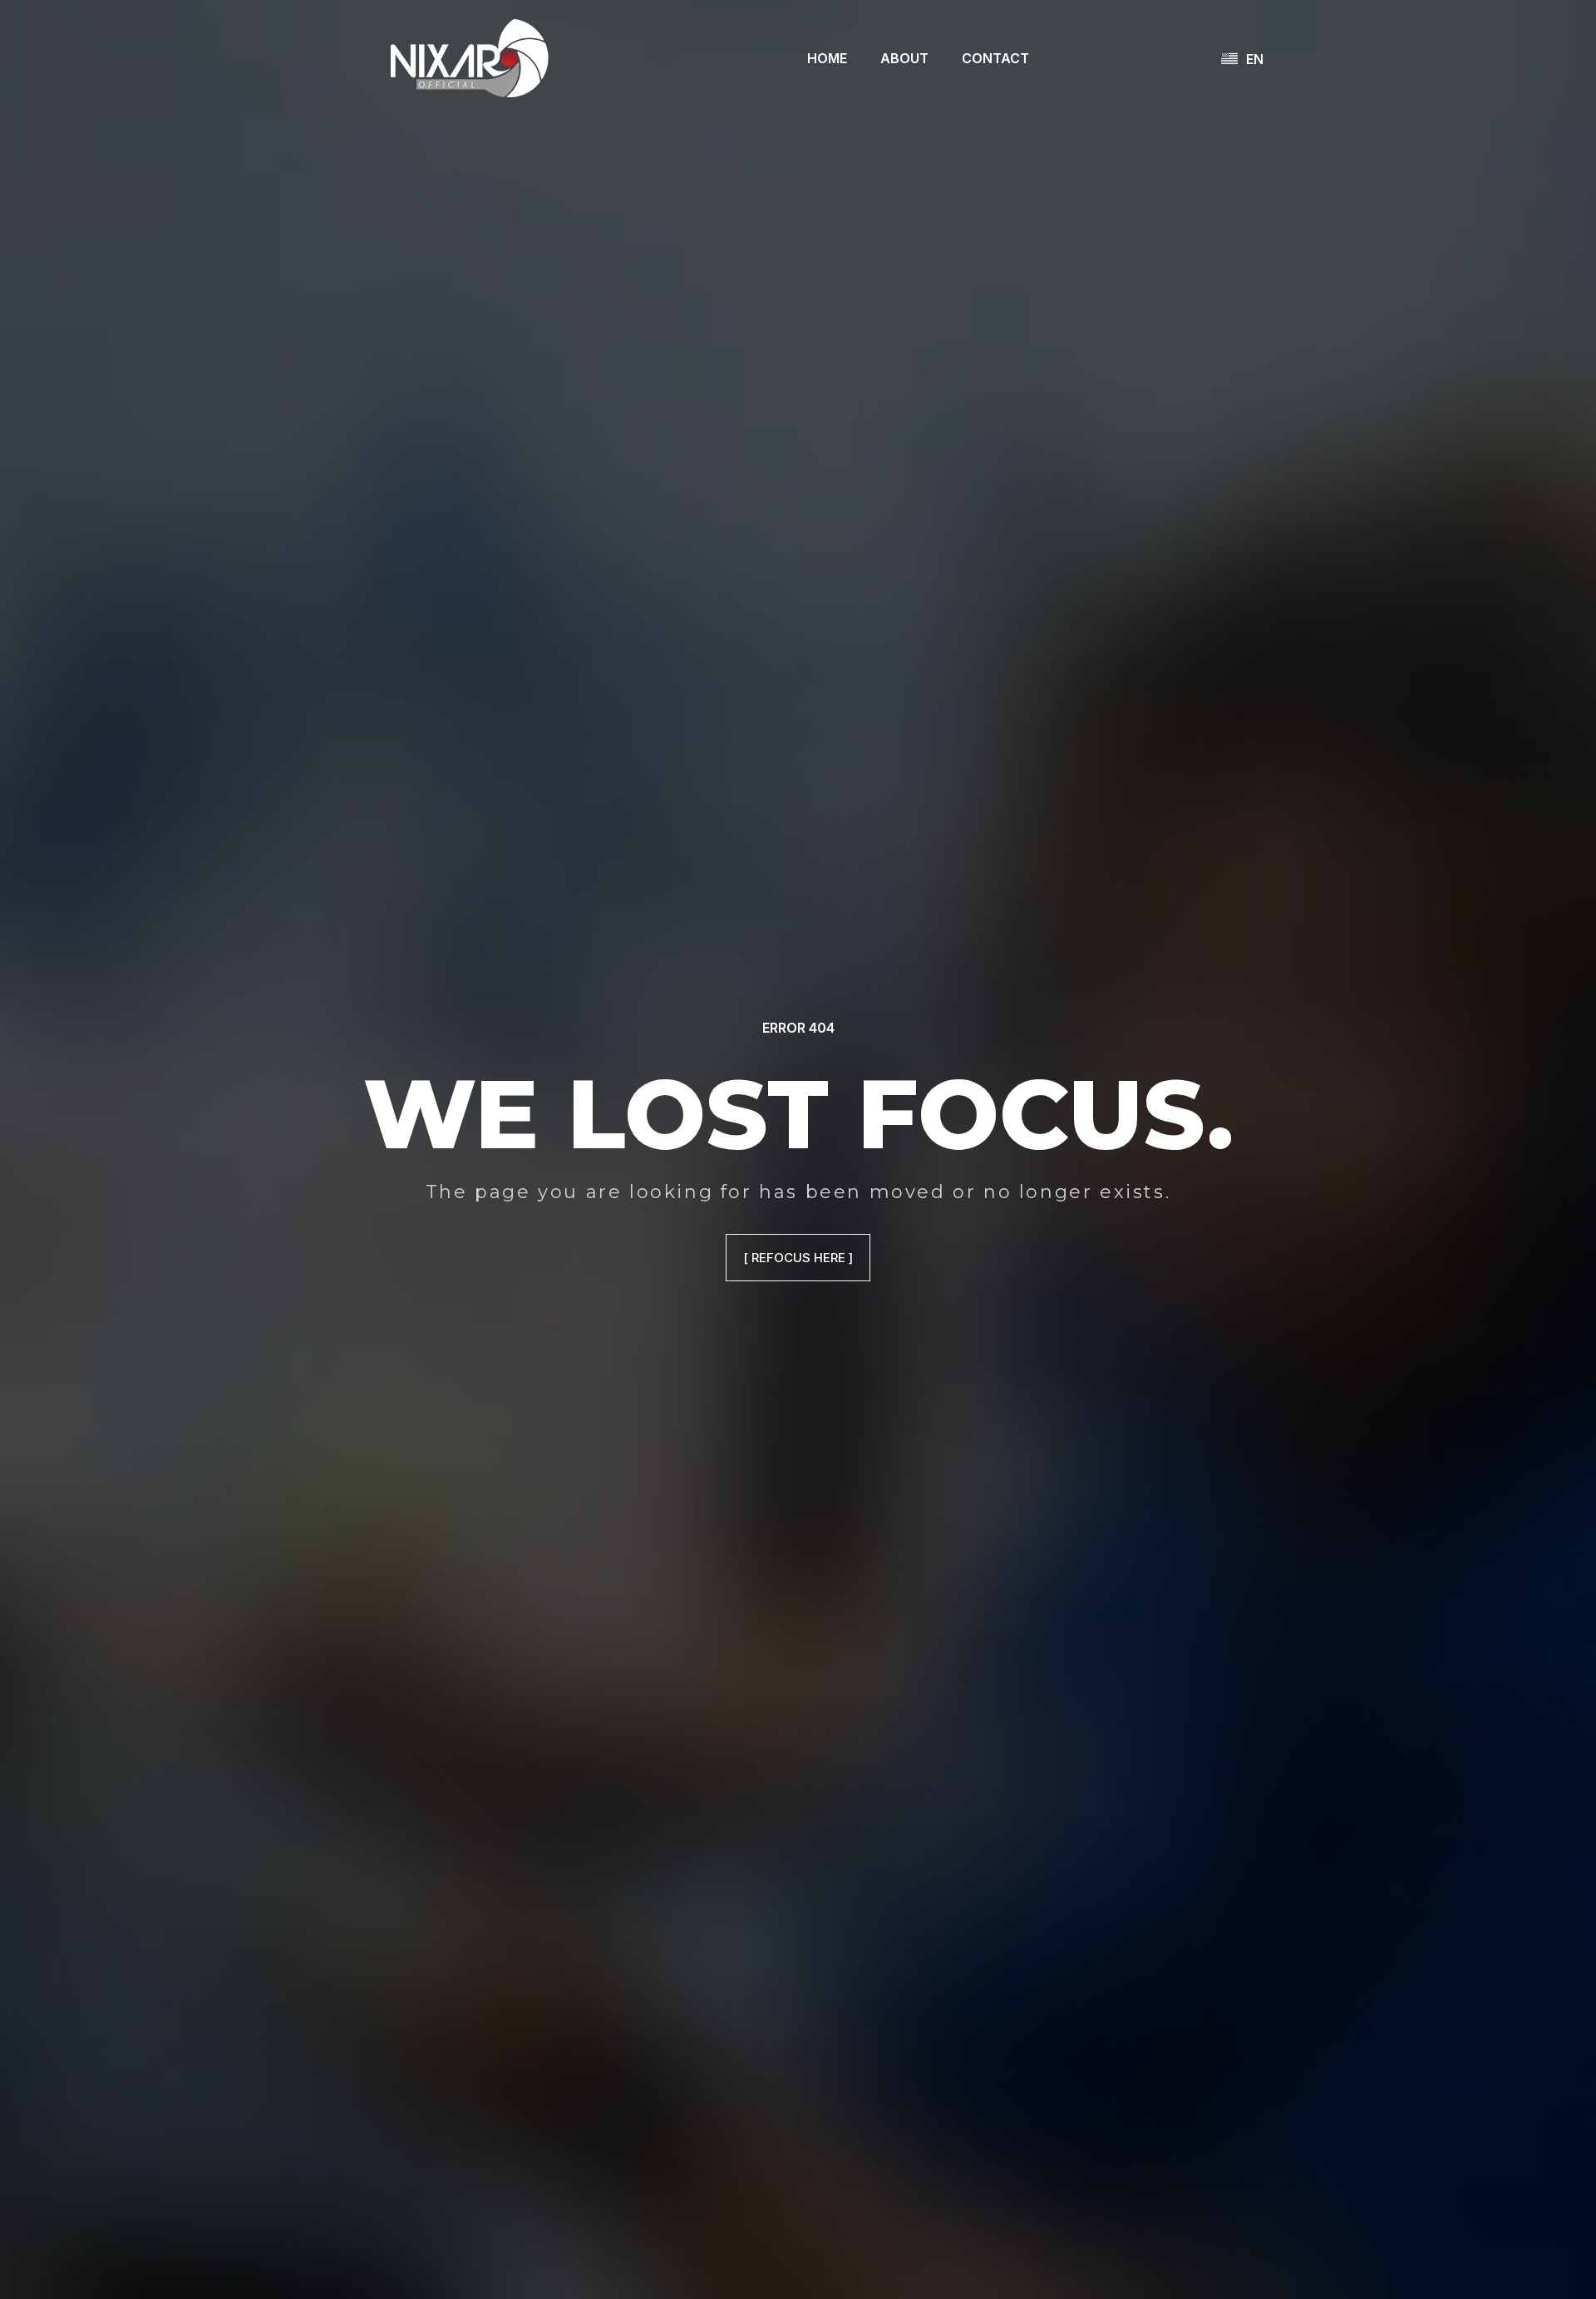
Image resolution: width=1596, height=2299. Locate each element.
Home (827, 58)
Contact (995, 58)
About (904, 58)
